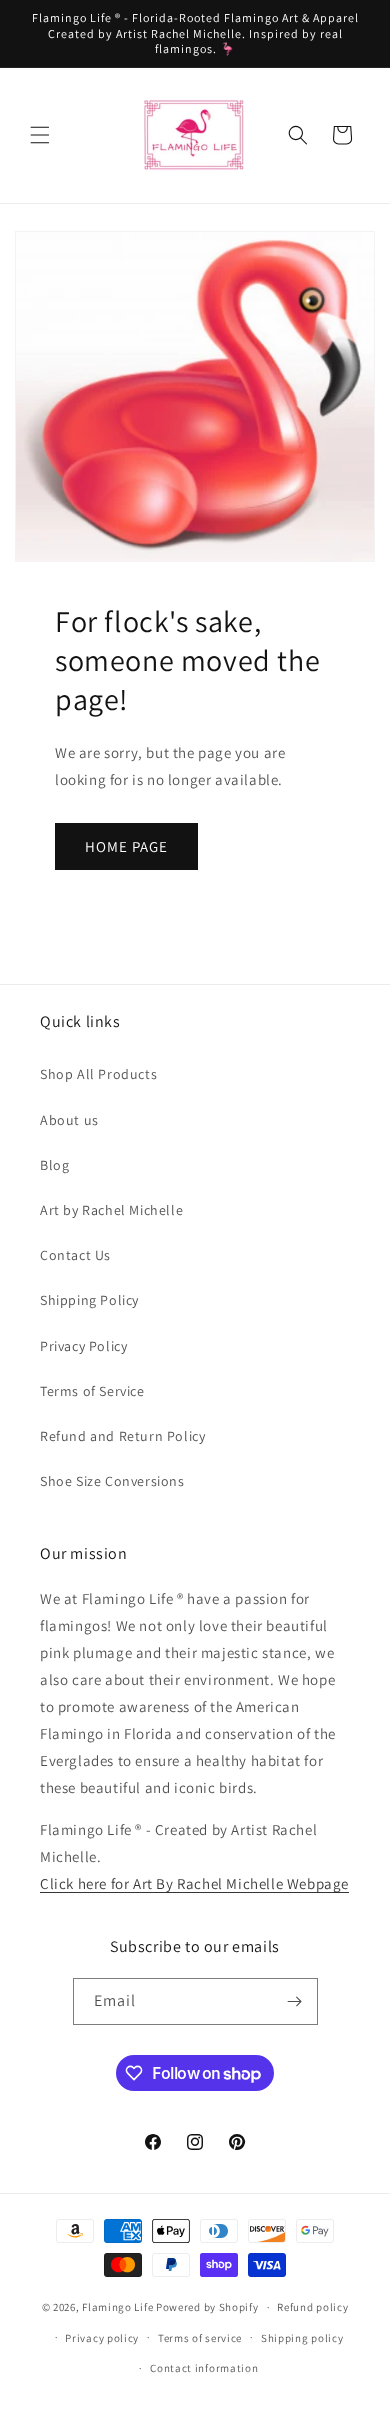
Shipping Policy (89, 1300)
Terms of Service (92, 1391)
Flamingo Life (117, 2307)
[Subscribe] (295, 2001)
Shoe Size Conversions (112, 1481)
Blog (54, 1165)
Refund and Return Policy (122, 1436)
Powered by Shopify (207, 2307)
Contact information (204, 2368)
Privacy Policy (83, 1346)
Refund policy (312, 2307)
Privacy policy (102, 2338)
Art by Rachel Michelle (111, 1210)
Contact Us (75, 1255)
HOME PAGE (126, 846)
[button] (40, 135)
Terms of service (200, 2338)
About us (69, 1120)
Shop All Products (98, 1074)
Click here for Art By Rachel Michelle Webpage (194, 1883)
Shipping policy (302, 2338)
